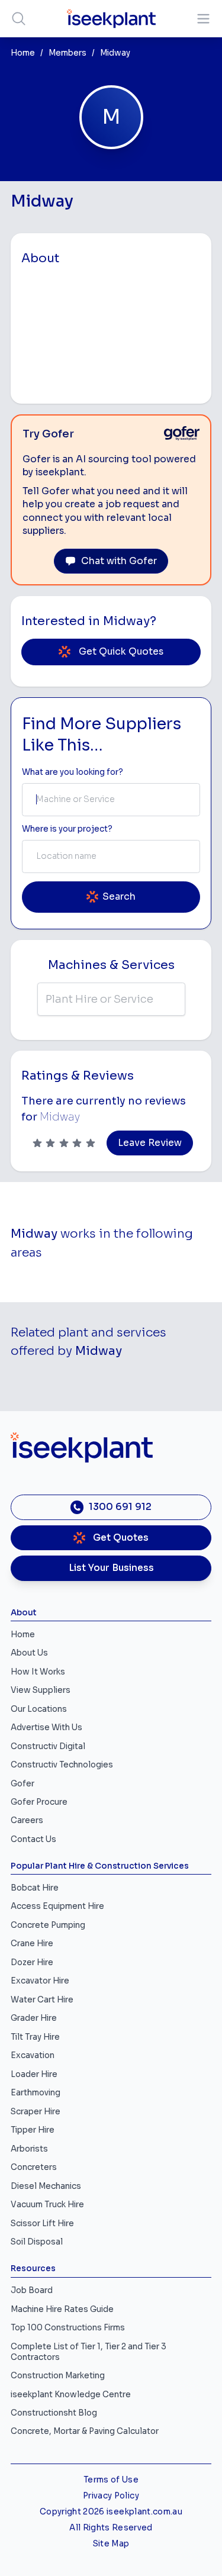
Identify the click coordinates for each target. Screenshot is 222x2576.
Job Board (32, 2290)
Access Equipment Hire (57, 1906)
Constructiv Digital (48, 1746)
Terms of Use (111, 2480)
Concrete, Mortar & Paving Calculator (85, 2431)
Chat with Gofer (119, 561)
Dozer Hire (32, 1962)
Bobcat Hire (35, 1888)
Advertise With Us (46, 1727)
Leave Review (150, 1143)
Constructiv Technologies (62, 1765)
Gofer (22, 1784)
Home (23, 53)
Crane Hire (32, 1944)
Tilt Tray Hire (35, 2037)
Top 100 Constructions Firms (68, 2328)
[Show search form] (19, 19)
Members (67, 53)
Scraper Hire (36, 2112)
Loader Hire (34, 2074)
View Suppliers (41, 1690)
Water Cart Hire (42, 2000)
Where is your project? (67, 829)
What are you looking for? (73, 772)
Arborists (29, 2149)
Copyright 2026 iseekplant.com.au (111, 2512)
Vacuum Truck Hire (47, 2205)
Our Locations (39, 1709)
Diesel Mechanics (46, 2186)
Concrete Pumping (48, 1925)
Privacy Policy (111, 2496)
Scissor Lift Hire (42, 2224)
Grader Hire (34, 2018)
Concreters (34, 2167)
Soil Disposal (37, 2242)
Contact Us (33, 1839)
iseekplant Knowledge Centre (71, 2395)
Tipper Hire (33, 2130)
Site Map (111, 2544)
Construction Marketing (58, 2376)
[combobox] (111, 800)
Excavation (33, 2055)
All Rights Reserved (111, 2528)
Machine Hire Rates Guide (62, 2309)
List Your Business (111, 1568)
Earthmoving (36, 2093)
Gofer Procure (39, 1802)
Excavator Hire (40, 1981)
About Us (29, 1653)
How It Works (38, 1672)
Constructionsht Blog (54, 2413)
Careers (27, 1820)
